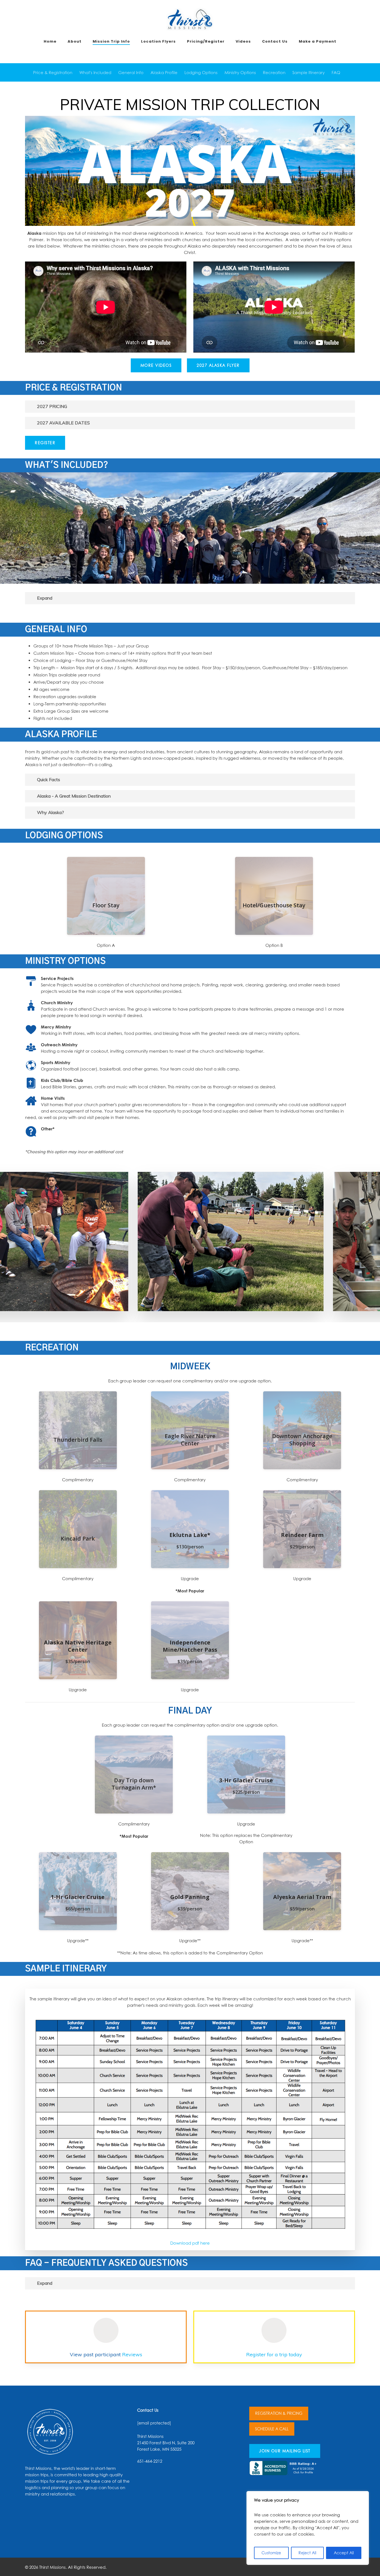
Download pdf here (190, 2243)
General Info (131, 72)
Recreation (274, 72)
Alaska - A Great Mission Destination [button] (74, 796)
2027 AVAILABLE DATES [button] (63, 423)
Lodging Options (201, 72)
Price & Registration (53, 72)
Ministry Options (240, 72)
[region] (308, 2528)
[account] (369, 19)
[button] (156, 365)
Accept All (344, 2553)
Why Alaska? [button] (50, 812)
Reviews (132, 2354)
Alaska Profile (164, 72)
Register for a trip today (274, 2354)
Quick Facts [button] (49, 779)
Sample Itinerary (309, 72)
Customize (271, 2553)
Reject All (307, 2553)
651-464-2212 (150, 2461)
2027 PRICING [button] (52, 406)
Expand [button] (45, 598)
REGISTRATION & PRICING (279, 2413)
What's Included (95, 72)
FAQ (336, 72)
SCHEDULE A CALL (272, 2429)
